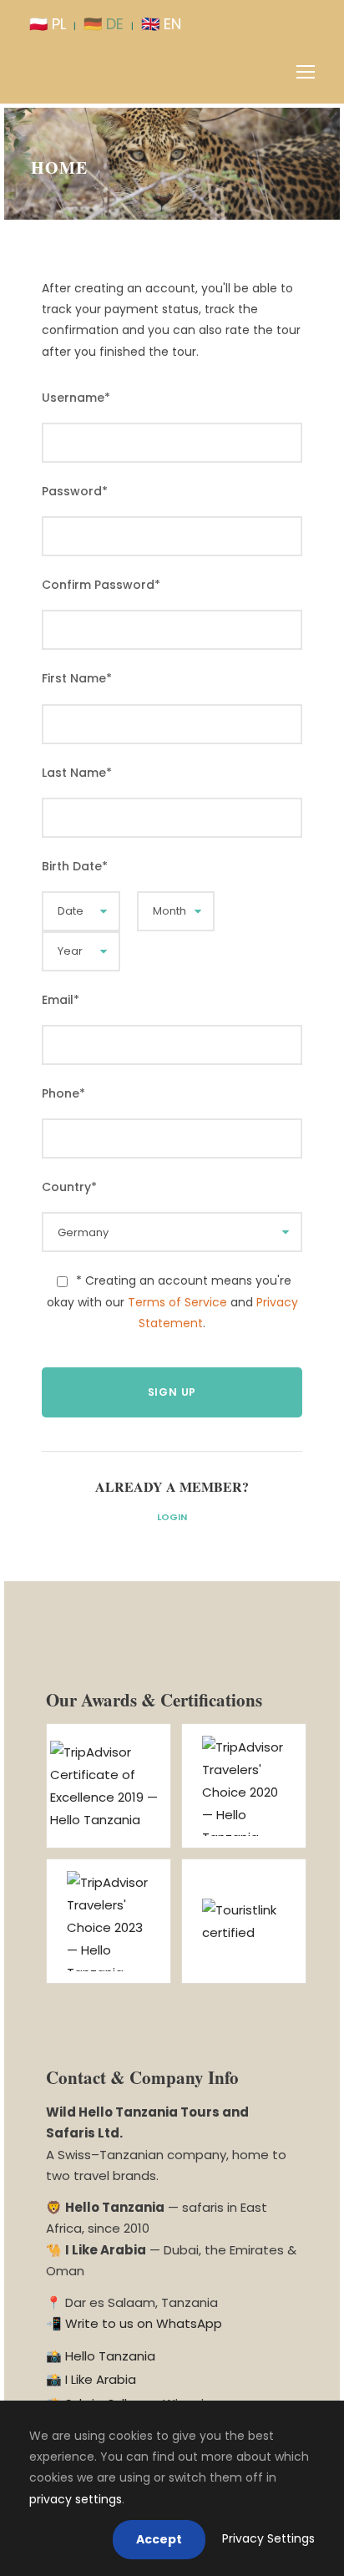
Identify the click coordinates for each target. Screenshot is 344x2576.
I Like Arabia (101, 2379)
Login (172, 1517)
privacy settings (76, 2499)
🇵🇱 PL (48, 24)
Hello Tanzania (110, 2356)
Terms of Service (177, 1302)
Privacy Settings (268, 2538)
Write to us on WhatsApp (144, 2323)
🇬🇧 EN (161, 24)
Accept (159, 2539)
